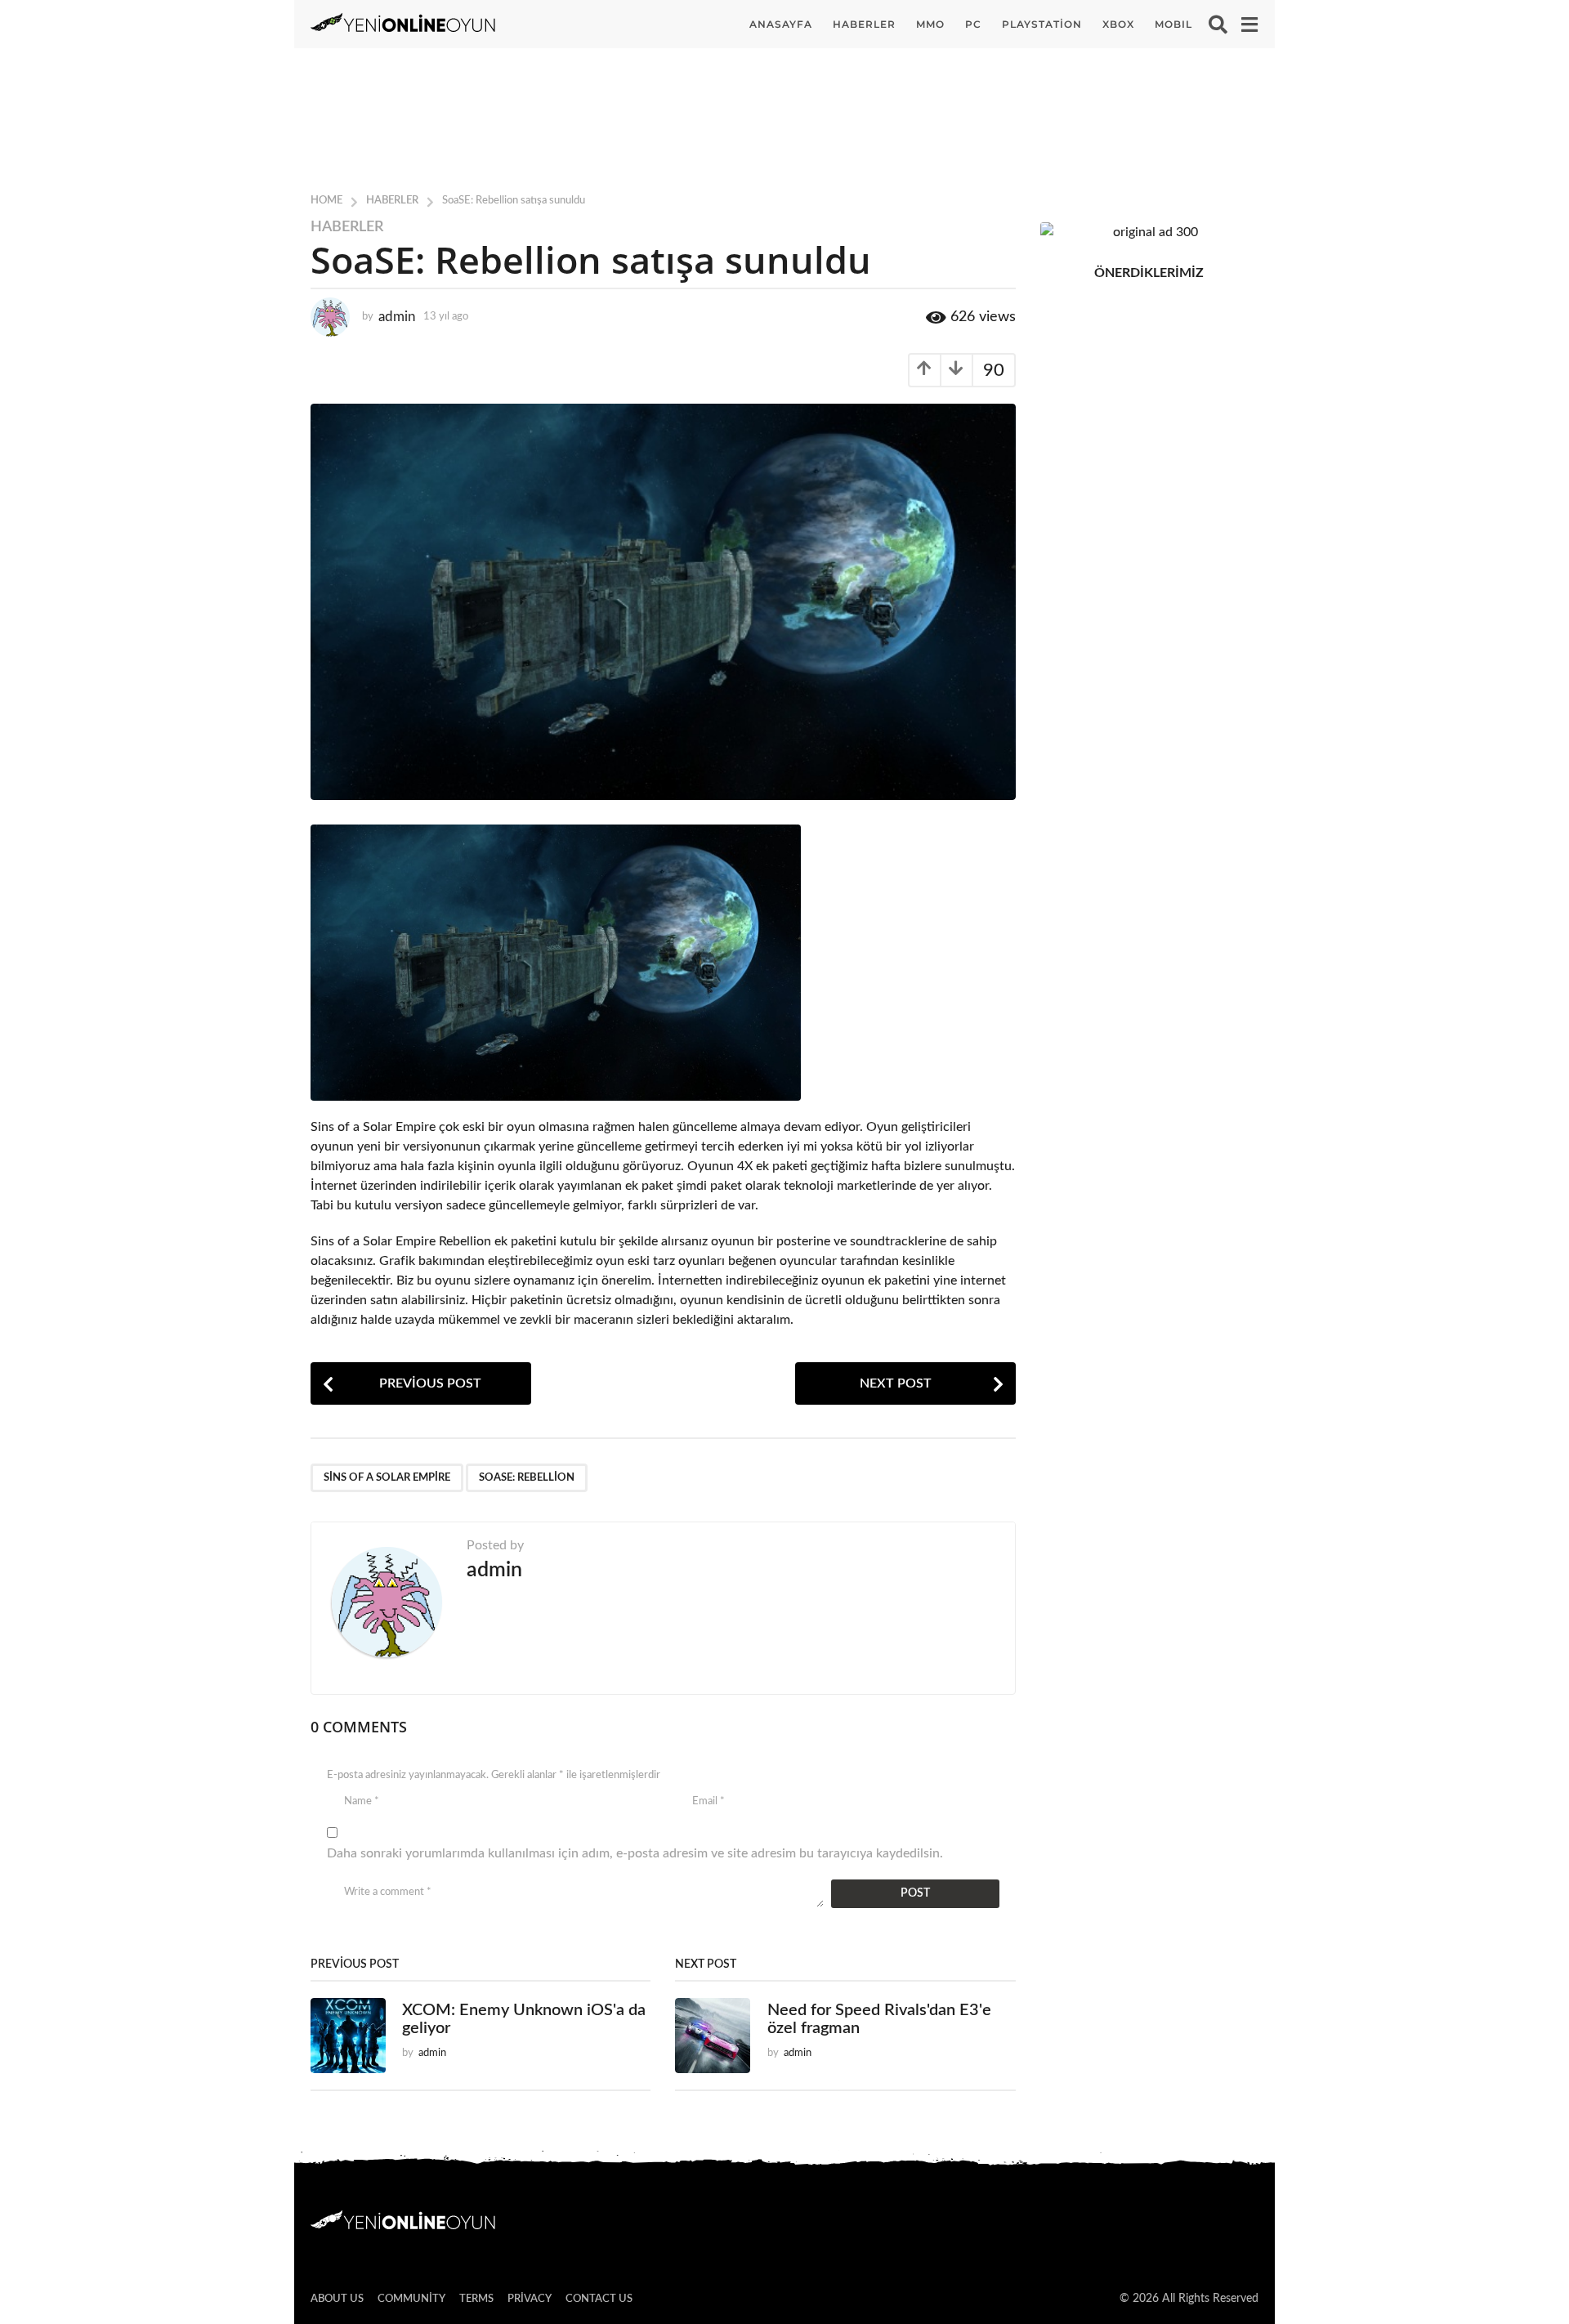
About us (337, 2299)
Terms (476, 2299)
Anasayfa (781, 24)
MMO (930, 24)
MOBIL (1173, 24)
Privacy (530, 2299)
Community (411, 2299)
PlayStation (1042, 24)
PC (973, 24)
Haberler (864, 24)
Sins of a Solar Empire (387, 1478)
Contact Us (599, 2299)
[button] (1218, 25)
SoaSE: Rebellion (527, 1478)
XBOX (1118, 24)
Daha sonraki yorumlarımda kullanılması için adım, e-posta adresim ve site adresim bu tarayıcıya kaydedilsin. (635, 1853)
